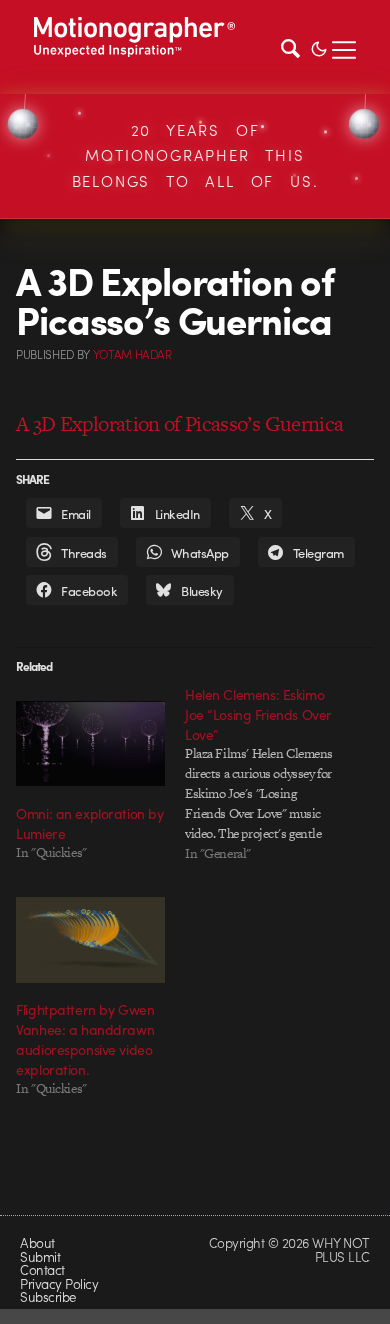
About (37, 1242)
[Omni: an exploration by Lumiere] (90, 743)
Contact (42, 1269)
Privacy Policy (59, 1283)
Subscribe (47, 1296)
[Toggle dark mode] (319, 47)
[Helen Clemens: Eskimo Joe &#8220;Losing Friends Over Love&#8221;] (269, 774)
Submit (40, 1256)
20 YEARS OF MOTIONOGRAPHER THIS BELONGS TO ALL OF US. (195, 155)
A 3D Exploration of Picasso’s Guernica (179, 423)
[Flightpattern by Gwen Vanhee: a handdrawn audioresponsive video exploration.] (90, 939)
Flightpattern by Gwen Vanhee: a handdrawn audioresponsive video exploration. (85, 1039)
